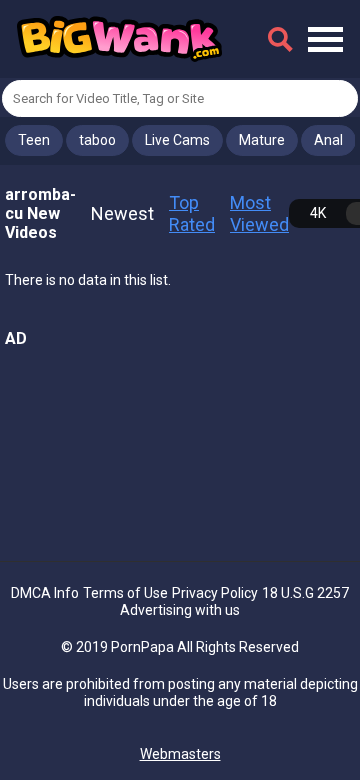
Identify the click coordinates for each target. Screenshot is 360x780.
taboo (97, 140)
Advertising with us (180, 610)
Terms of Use (125, 593)
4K (318, 213)
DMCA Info (45, 593)
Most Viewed (259, 213)
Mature (262, 140)
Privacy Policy (215, 593)
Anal (328, 140)
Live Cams (177, 140)
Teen (34, 140)
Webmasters (180, 754)
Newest (122, 213)
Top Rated (192, 213)
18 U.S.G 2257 (305, 593)
